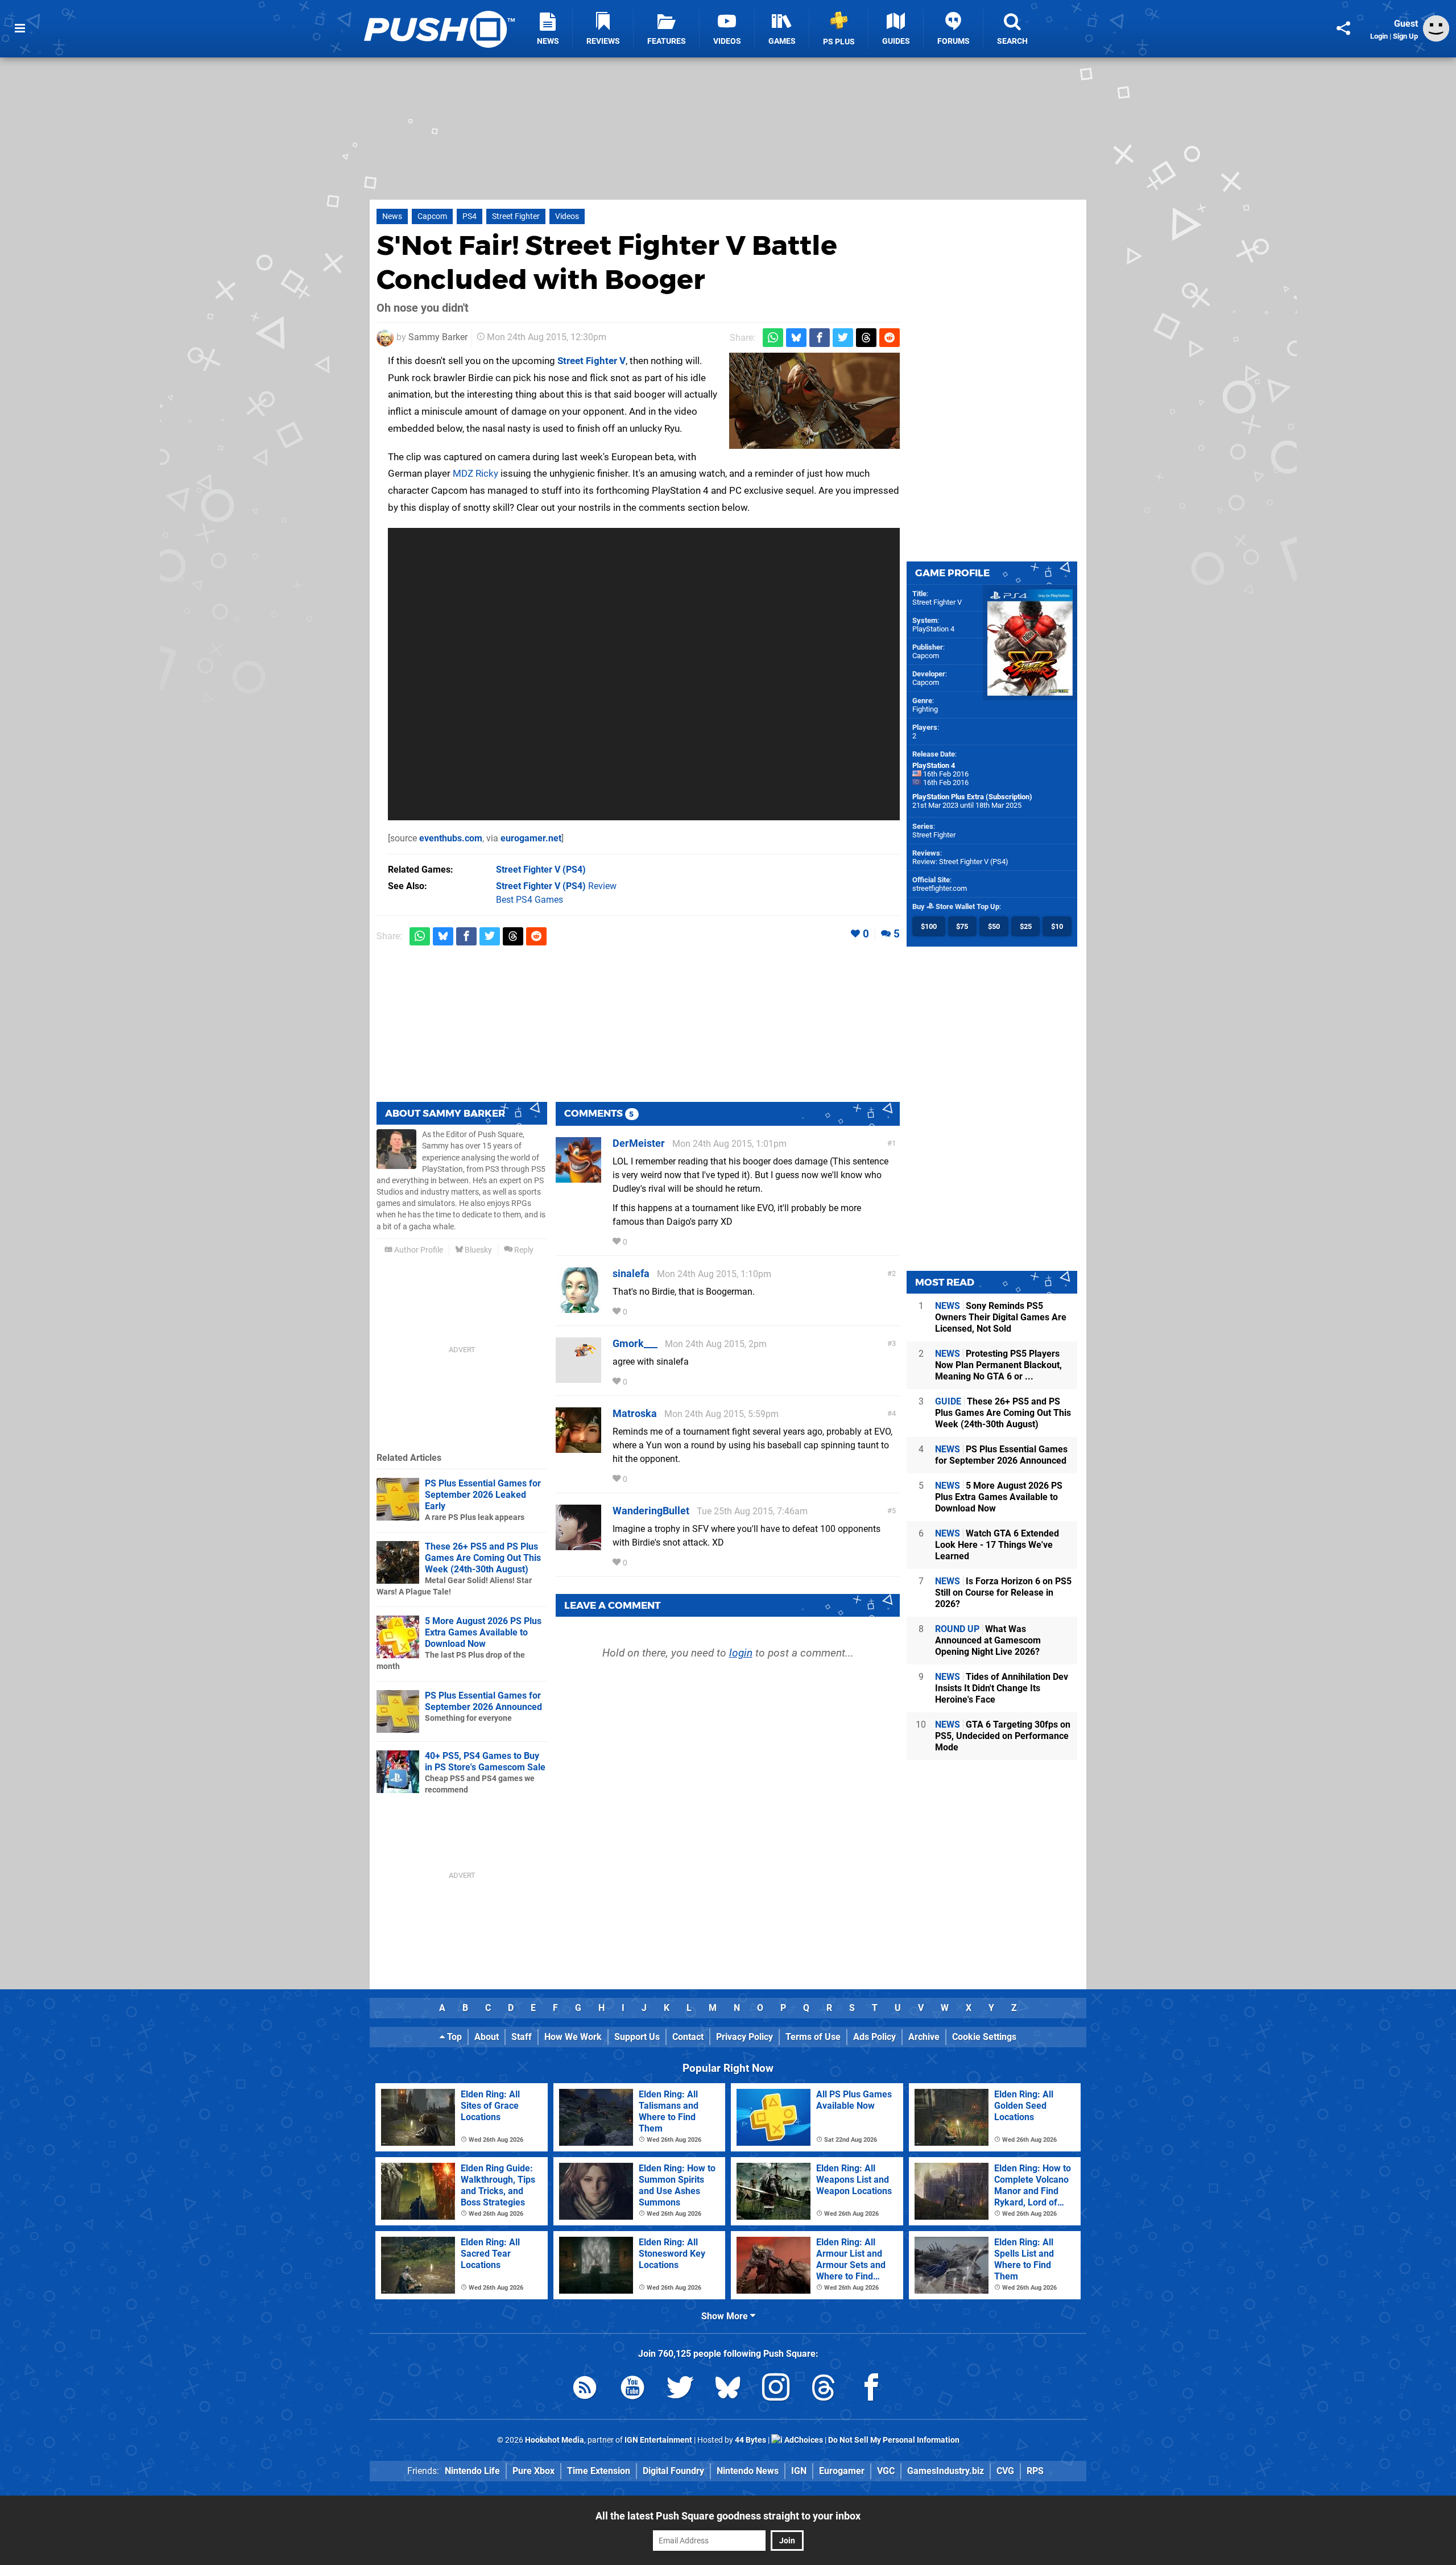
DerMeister (639, 1143)
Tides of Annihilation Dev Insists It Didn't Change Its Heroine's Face (1002, 1688)
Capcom (432, 216)
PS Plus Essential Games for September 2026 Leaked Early (483, 1495)
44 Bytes (750, 2440)
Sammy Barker (438, 337)
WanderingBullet (651, 1511)
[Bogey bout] (814, 401)
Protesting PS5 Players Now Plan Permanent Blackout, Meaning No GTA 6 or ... (998, 1365)
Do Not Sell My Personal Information (894, 2440)
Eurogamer (842, 2471)
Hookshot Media (555, 2440)
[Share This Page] (1343, 28)
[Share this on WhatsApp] (773, 338)
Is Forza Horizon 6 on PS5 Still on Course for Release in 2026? (1003, 1593)
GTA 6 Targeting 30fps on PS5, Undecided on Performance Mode (1003, 1736)
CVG (1005, 2471)
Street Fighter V (591, 361)
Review (556, 886)
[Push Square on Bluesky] (728, 2390)
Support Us (637, 2037)
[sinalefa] (578, 1308)
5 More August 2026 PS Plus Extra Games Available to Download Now (483, 1632)
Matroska (635, 1413)
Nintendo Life (472, 2471)
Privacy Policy (744, 2037)
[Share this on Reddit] (890, 338)
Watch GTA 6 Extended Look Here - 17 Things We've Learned (997, 1545)
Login (1379, 36)
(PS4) (541, 870)
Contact (688, 2037)
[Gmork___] (578, 1377)
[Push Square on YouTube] (632, 2390)
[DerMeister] (578, 1177)
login (741, 1653)
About (487, 2037)
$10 (1057, 926)
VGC (886, 2471)
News (392, 216)
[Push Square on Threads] (824, 2390)
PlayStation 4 (933, 629)
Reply (523, 1250)
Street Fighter (516, 216)
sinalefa (631, 1273)
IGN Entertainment (658, 2440)
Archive (924, 2037)
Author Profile (418, 1250)
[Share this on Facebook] (820, 338)
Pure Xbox (533, 2471)
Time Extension (599, 2471)
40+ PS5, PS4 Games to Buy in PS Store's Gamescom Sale (485, 1761)
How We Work (573, 2037)
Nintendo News (748, 2471)
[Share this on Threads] (866, 338)
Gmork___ (635, 1343)
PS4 (470, 216)
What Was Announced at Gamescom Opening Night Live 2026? (988, 1640)
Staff (522, 2037)
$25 (1026, 926)
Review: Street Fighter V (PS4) (960, 862)
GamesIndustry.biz (946, 2471)
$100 (929, 926)
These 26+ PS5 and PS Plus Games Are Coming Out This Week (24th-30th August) (483, 1558)
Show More (726, 2316)
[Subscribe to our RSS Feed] (585, 2390)
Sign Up (1405, 36)
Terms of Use (813, 2037)
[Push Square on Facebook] (871, 2390)
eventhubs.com (451, 838)
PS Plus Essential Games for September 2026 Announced (483, 1701)
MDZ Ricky (475, 473)
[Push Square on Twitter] (680, 2390)
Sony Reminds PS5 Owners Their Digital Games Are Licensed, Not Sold (1001, 1317)
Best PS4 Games (530, 900)
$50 (994, 926)
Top (453, 2037)
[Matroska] (578, 1447)
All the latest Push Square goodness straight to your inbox (728, 2516)
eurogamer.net (531, 838)
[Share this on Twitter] (843, 338)
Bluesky (477, 1250)
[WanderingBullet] (578, 1545)
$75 (962, 926)
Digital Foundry (673, 2471)
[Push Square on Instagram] (776, 2390)
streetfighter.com (940, 888)
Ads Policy (874, 2037)
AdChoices (803, 2440)
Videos (567, 216)
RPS (1035, 2471)
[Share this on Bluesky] (796, 338)
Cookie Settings (984, 2037)
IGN (799, 2471)
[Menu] (20, 28)
